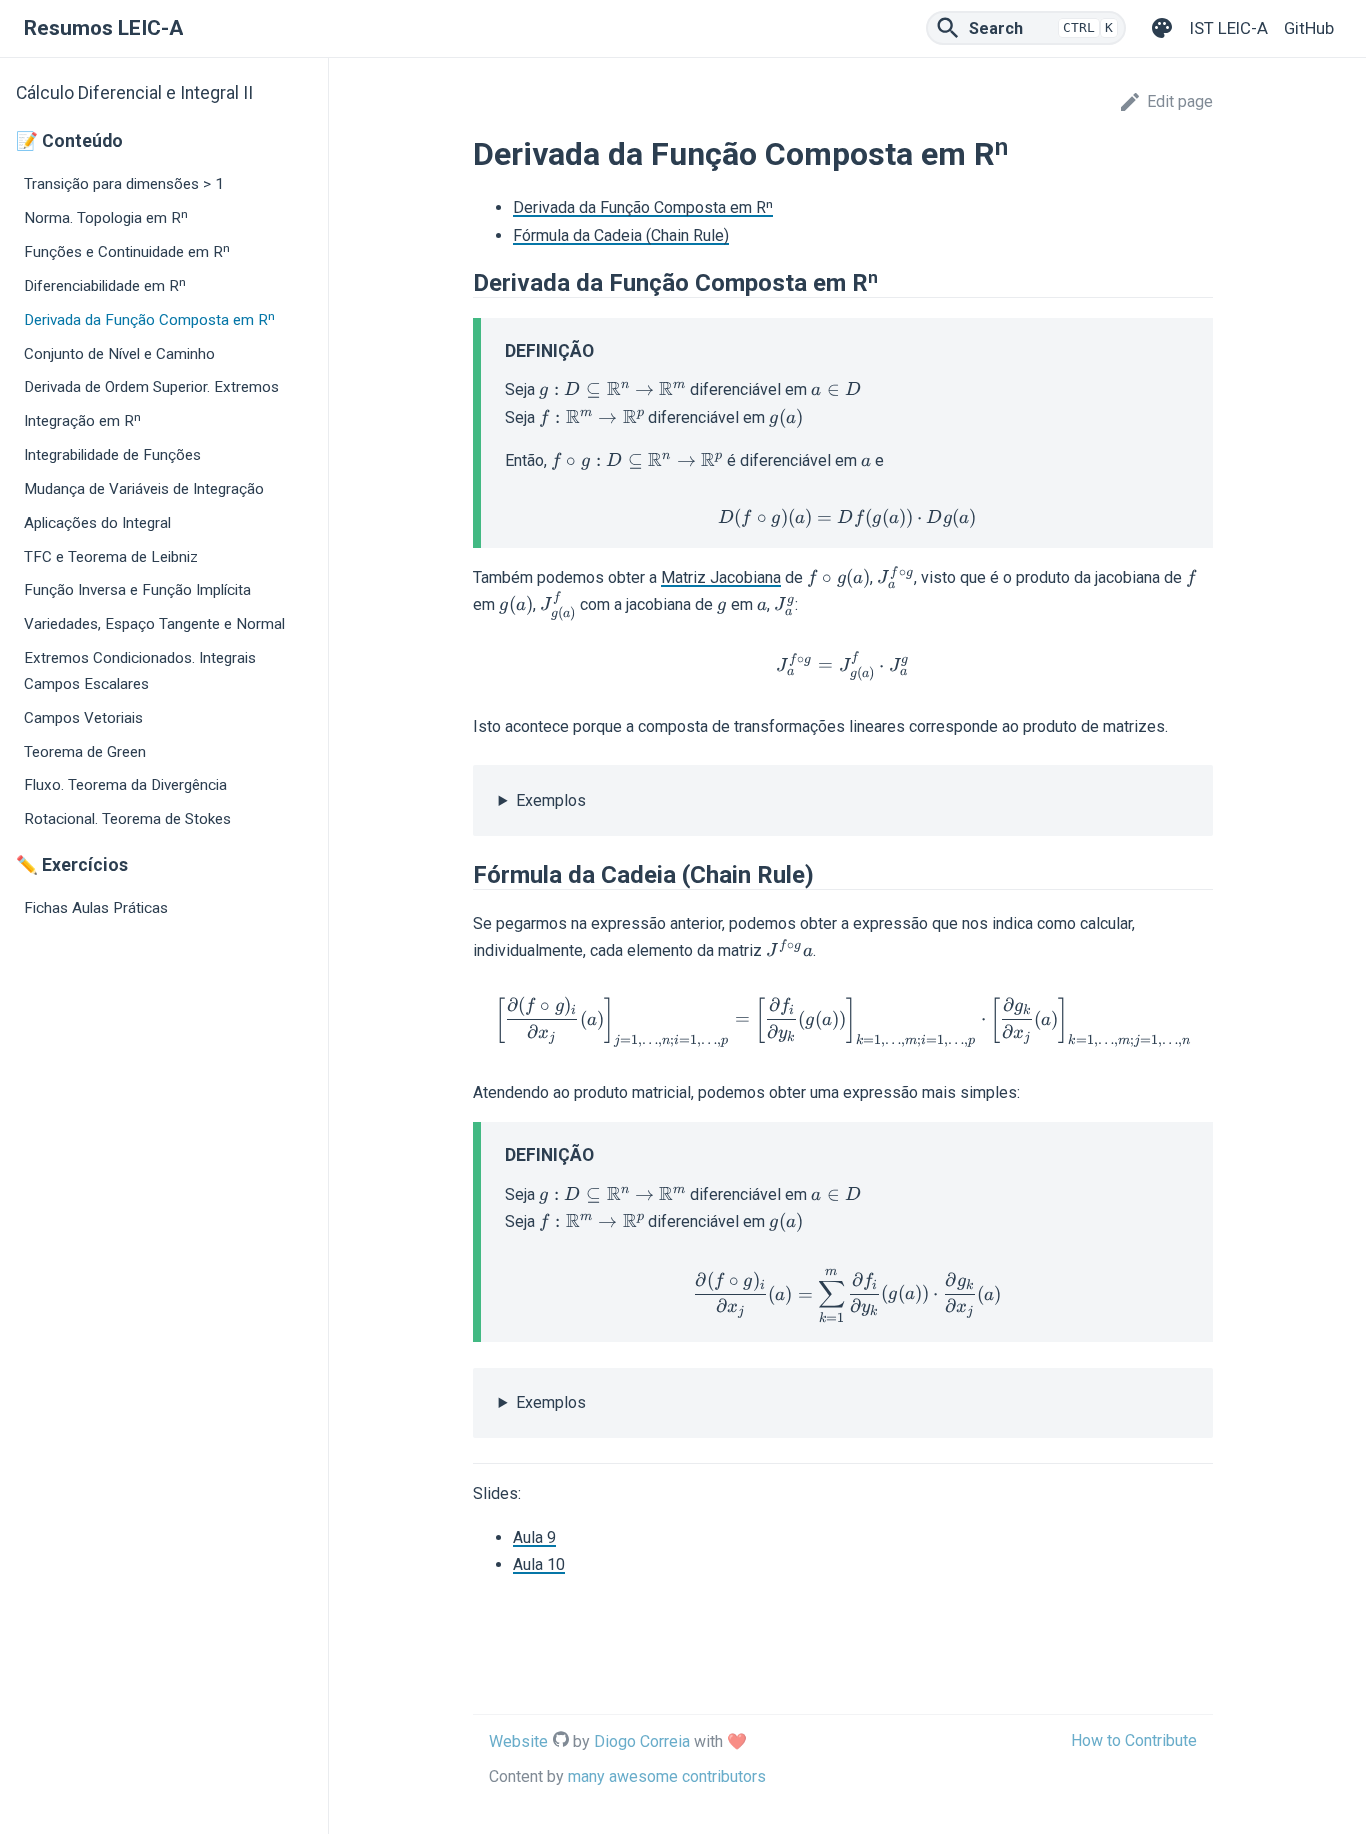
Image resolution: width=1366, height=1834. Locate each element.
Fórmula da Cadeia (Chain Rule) (621, 235)
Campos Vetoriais (83, 718)
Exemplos (551, 800)
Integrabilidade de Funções (112, 455)
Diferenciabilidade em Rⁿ (105, 286)
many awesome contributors (667, 1776)
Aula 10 (539, 1564)
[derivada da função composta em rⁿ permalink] (463, 154)
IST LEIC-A (1229, 28)
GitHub (1309, 28)
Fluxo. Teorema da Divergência (125, 785)
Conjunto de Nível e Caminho (119, 354)
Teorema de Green (85, 752)
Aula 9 (534, 1537)
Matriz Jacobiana (721, 577)
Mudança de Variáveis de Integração (144, 489)
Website (518, 1741)
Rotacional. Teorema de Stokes (127, 819)
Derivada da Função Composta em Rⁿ (149, 320)
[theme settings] (1162, 28)
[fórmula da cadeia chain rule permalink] (463, 875)
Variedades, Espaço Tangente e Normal (154, 624)
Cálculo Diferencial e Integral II (134, 93)
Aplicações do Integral (97, 523)
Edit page (1180, 101)
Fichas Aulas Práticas (96, 908)
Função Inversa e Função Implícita (137, 590)
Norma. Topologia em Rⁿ (106, 218)
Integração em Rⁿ (82, 421)
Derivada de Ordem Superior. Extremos (151, 387)
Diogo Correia (642, 1741)
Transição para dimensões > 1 (124, 184)
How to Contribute (1134, 1740)
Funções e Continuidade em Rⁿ (127, 252)
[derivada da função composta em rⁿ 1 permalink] (463, 283)
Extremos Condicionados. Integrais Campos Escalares (140, 671)
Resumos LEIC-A (103, 28)
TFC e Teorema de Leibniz (111, 557)
